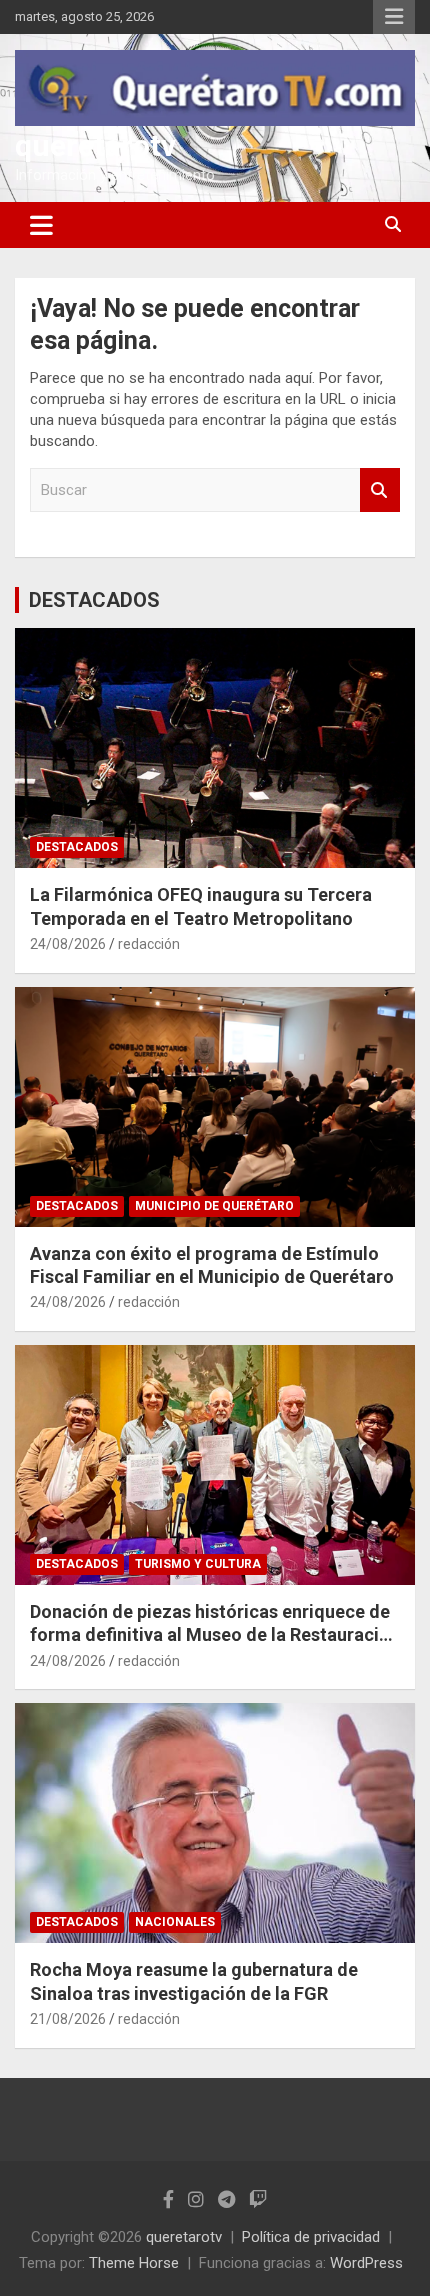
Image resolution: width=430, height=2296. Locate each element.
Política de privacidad (311, 2237)
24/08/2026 (68, 944)
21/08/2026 (68, 2019)
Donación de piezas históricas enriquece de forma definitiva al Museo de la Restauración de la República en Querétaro (215, 1635)
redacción (149, 944)
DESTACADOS (94, 600)
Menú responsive (394, 17)
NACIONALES (175, 1922)
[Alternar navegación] (41, 225)
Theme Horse (134, 2263)
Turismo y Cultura (198, 1564)
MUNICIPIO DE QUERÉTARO (214, 1206)
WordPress (366, 2263)
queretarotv (95, 145)
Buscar (380, 490)
